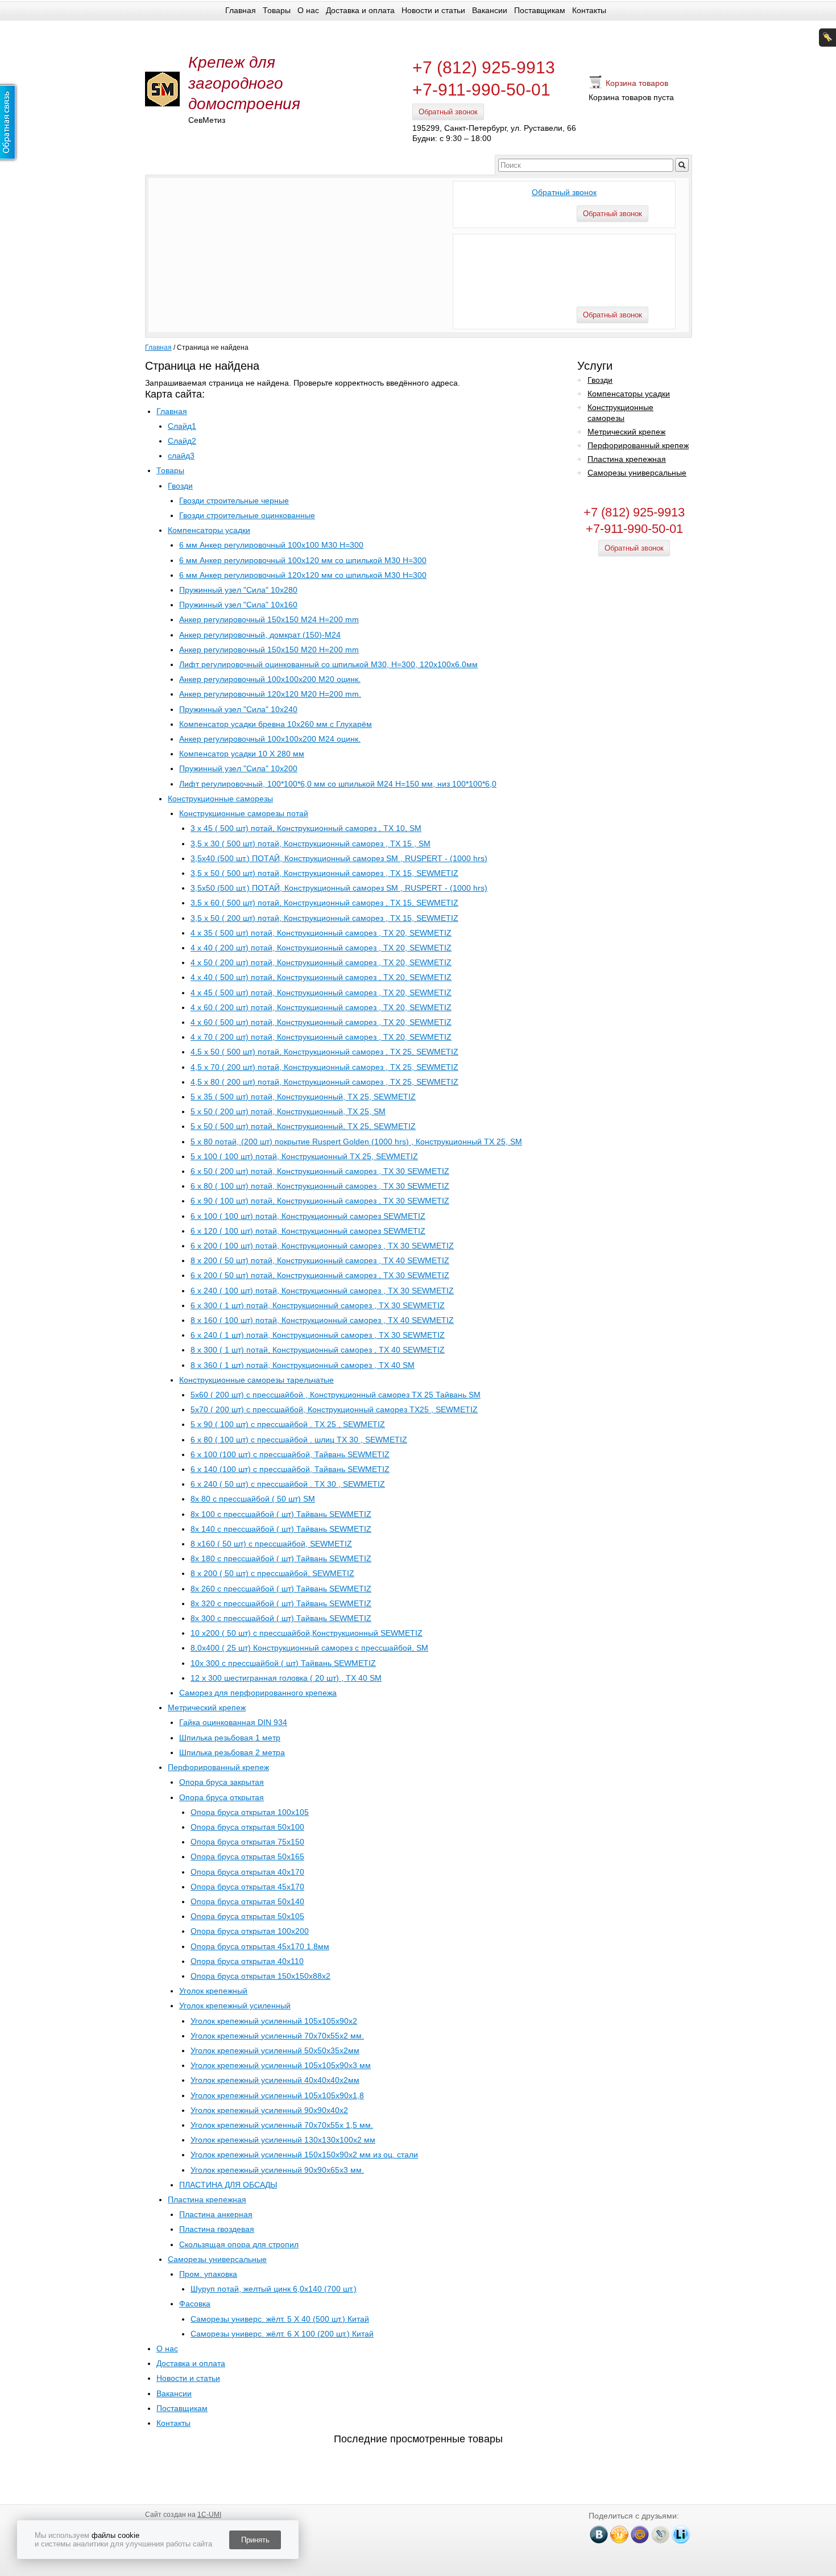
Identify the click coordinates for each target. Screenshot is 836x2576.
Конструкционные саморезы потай (244, 813)
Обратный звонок (448, 112)
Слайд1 (182, 426)
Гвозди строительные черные (234, 501)
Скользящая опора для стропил (239, 2244)
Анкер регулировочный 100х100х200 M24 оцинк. (270, 739)
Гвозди (180, 486)
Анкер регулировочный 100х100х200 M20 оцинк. (270, 679)
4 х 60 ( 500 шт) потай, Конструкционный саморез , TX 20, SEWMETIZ (321, 1022)
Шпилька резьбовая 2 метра (232, 1752)
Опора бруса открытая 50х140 (247, 1901)
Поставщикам (540, 10)
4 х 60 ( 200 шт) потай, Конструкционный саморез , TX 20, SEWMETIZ (321, 1007)
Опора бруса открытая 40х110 (247, 1961)
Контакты (589, 10)
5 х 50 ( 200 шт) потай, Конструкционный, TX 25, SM (288, 1111)
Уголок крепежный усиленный (235, 2006)
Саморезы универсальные (217, 2259)
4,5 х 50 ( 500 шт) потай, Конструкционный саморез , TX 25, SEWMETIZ (324, 1052)
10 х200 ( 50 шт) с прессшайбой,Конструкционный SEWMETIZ (307, 1633)
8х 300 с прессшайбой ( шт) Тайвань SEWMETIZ (281, 1618)
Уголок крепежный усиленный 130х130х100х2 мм (283, 2140)
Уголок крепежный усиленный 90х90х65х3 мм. (277, 2170)
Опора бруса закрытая (222, 1782)
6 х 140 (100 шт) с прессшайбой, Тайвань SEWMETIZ (290, 1469)
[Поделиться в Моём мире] (640, 2534)
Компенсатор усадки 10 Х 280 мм (242, 754)
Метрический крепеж (207, 1707)
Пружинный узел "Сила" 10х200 (238, 768)
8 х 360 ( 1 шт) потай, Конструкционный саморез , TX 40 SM (303, 1365)
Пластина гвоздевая (217, 2229)
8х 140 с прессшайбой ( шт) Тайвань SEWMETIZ (281, 1529)
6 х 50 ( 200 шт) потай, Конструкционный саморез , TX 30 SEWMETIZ (320, 1171)
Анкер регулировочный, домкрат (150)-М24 (260, 635)
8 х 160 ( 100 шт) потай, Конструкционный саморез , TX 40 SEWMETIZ (322, 1320)
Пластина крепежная (207, 2199)
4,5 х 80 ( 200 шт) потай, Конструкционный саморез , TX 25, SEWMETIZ (324, 1082)
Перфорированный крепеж (218, 1767)
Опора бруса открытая (222, 1797)
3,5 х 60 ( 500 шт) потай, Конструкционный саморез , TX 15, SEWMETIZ (324, 903)
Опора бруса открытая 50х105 (247, 1916)
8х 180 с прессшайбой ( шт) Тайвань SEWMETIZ (281, 1558)
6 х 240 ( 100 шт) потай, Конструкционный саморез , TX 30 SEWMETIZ (322, 1291)
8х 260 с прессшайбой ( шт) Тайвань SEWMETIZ (281, 1589)
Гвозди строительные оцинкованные (247, 515)
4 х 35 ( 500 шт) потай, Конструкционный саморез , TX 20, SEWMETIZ (321, 933)
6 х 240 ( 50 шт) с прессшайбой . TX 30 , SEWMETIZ (288, 1484)
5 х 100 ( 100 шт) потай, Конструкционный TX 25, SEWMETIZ (304, 1156)
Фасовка (195, 2304)
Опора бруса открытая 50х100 (247, 1827)
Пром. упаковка (208, 2274)
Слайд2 (182, 441)
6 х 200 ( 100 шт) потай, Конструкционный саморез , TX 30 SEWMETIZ (322, 1246)
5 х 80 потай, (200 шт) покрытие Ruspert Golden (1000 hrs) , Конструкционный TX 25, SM (356, 1142)
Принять (255, 2540)
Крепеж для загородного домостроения (244, 83)
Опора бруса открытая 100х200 (250, 1931)
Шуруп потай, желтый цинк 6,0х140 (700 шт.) (274, 2289)
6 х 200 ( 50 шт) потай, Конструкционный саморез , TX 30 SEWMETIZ (320, 1275)
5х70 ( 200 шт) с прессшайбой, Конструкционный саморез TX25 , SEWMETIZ (334, 1409)
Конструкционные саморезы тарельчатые (256, 1380)
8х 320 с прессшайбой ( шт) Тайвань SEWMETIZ (281, 1603)
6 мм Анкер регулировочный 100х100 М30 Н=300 (271, 545)
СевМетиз (207, 120)
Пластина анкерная (216, 2214)
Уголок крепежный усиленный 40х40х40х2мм (275, 2080)
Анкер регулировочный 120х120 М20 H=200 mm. (270, 694)
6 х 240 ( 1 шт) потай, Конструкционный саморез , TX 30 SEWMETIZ (318, 1335)
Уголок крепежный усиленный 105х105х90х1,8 (277, 2095)
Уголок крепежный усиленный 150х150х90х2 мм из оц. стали (304, 2155)
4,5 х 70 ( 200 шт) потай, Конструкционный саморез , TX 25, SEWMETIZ (324, 1067)
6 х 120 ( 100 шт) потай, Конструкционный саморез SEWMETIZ (308, 1231)
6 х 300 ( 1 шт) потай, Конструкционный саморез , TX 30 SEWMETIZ (318, 1305)
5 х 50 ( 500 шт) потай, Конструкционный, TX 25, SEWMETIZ (303, 1126)
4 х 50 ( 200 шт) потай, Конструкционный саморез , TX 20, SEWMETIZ (321, 962)
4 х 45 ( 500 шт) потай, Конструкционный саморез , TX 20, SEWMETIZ (321, 993)
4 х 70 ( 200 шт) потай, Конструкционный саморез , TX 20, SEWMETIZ (321, 1037)
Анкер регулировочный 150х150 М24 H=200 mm (269, 619)
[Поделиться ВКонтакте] (599, 2534)
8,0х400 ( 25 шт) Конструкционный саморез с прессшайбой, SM (309, 1648)
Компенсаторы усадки (209, 530)
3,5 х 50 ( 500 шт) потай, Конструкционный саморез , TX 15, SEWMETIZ (324, 873)
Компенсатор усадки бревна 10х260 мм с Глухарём (276, 724)
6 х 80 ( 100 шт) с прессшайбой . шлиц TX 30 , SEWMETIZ (299, 1440)
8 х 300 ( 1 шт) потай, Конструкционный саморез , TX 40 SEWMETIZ (318, 1350)
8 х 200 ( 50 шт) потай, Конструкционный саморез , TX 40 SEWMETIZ (320, 1260)
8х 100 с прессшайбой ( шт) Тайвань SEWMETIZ (281, 1514)
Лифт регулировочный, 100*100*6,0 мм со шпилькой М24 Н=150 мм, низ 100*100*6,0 (338, 784)
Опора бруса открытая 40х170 (247, 1872)
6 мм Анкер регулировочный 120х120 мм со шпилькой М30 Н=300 (303, 575)
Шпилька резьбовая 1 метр (230, 1738)
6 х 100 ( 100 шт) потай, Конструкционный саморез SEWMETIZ (308, 1216)
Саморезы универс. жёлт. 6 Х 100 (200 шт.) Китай (282, 2334)
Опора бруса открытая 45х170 (247, 1887)
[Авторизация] (827, 38)
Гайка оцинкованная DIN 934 (233, 1722)
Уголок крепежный (213, 1991)
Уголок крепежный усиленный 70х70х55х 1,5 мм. (282, 2125)
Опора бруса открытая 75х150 (247, 1842)
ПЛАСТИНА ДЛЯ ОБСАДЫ (228, 2185)
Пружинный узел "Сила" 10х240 (238, 709)
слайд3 (181, 456)
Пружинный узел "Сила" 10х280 (238, 590)
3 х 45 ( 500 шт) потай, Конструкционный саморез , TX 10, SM (306, 828)
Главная (241, 10)
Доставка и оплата (360, 10)
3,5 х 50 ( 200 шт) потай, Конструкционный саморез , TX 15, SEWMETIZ (324, 918)
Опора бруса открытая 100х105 (250, 1812)
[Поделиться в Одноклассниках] (619, 2534)
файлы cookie (115, 2535)
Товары (277, 10)
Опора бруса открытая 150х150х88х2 (260, 1976)
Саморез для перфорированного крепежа (258, 1693)
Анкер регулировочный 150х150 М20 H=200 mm (269, 650)
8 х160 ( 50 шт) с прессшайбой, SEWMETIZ (271, 1544)
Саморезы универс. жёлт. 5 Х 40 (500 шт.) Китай (280, 2319)
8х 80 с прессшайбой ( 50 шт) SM (253, 1499)
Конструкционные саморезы (220, 799)
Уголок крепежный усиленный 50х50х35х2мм (275, 2050)
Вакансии (490, 10)
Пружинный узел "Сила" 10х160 (238, 605)
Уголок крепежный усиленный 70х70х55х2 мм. (277, 2036)
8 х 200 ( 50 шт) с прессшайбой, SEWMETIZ (272, 1573)
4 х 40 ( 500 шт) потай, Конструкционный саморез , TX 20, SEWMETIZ (321, 977)
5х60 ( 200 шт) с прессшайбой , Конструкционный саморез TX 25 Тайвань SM (336, 1395)
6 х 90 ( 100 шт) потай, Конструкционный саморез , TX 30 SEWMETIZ (320, 1201)
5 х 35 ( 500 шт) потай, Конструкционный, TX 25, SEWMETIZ (303, 1097)
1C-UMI (209, 2515)
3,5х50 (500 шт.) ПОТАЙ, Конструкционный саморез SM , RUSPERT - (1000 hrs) (339, 888)
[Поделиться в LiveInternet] (681, 2534)
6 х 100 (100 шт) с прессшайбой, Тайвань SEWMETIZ (290, 1454)
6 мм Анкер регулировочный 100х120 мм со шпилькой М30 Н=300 (303, 560)
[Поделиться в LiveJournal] (660, 2534)
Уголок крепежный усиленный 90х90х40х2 (269, 2110)
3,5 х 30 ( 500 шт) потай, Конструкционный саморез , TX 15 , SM (311, 843)
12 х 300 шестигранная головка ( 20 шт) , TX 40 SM (286, 1678)
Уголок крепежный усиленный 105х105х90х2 (274, 2021)
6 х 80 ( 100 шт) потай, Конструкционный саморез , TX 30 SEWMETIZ (320, 1186)
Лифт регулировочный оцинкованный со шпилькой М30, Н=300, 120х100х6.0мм (328, 664)
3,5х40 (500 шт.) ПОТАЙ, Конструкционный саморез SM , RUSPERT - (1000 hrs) (339, 858)
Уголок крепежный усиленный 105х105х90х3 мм (281, 2065)
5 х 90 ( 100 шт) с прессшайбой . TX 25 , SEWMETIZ (288, 1424)
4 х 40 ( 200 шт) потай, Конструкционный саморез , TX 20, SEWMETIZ (321, 948)
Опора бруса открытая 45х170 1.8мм (260, 1946)
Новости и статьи (433, 10)
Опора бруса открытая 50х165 (247, 1856)
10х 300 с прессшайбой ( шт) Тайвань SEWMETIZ (283, 1663)
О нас (308, 10)
